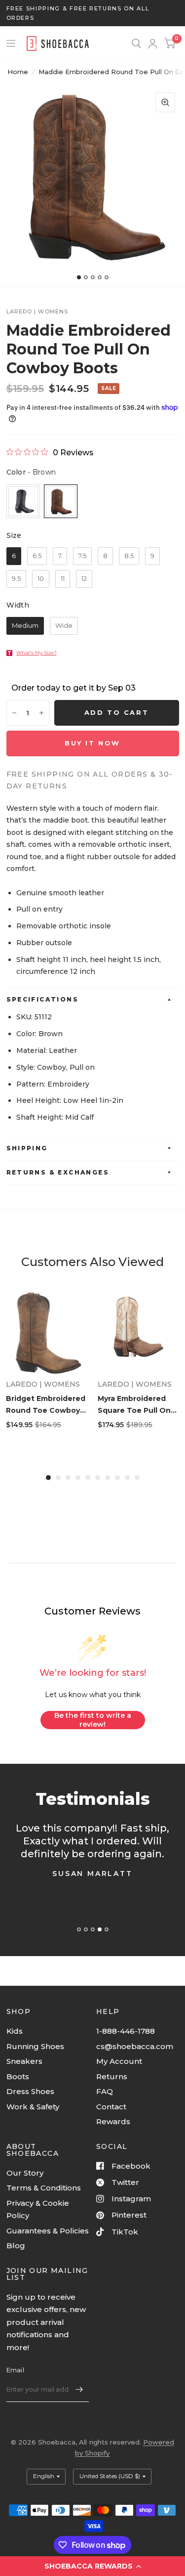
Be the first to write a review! (93, 1720)
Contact (111, 2107)
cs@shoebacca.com (135, 2046)
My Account (119, 2061)
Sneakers (24, 2061)
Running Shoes (35, 2046)
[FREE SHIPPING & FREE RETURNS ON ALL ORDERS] (93, 13)
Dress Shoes (30, 2091)
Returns (112, 2076)
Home (18, 72)
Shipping (27, 1148)
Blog (16, 2246)
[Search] (136, 44)
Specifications (43, 999)
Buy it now (92, 743)
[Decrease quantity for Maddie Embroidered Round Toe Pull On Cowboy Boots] (14, 713)
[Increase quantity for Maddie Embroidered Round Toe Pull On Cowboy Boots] (41, 713)
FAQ (105, 2091)
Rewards (113, 2121)
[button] (92, 2566)
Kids (15, 2031)
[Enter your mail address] (79, 2389)
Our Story (25, 2173)
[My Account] (153, 44)
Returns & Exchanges (58, 1172)
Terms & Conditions (44, 2188)
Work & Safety (33, 2107)
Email (15, 2370)
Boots (18, 2076)
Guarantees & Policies (48, 2231)
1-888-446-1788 (126, 2031)
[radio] (23, 501)
